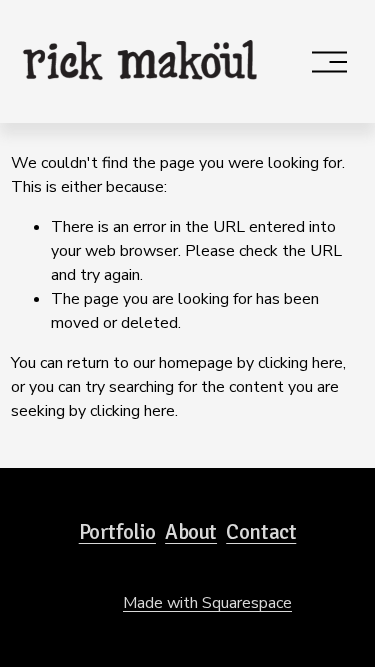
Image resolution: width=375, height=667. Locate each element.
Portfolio (117, 532)
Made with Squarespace (207, 603)
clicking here (300, 363)
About (191, 532)
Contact (261, 532)
